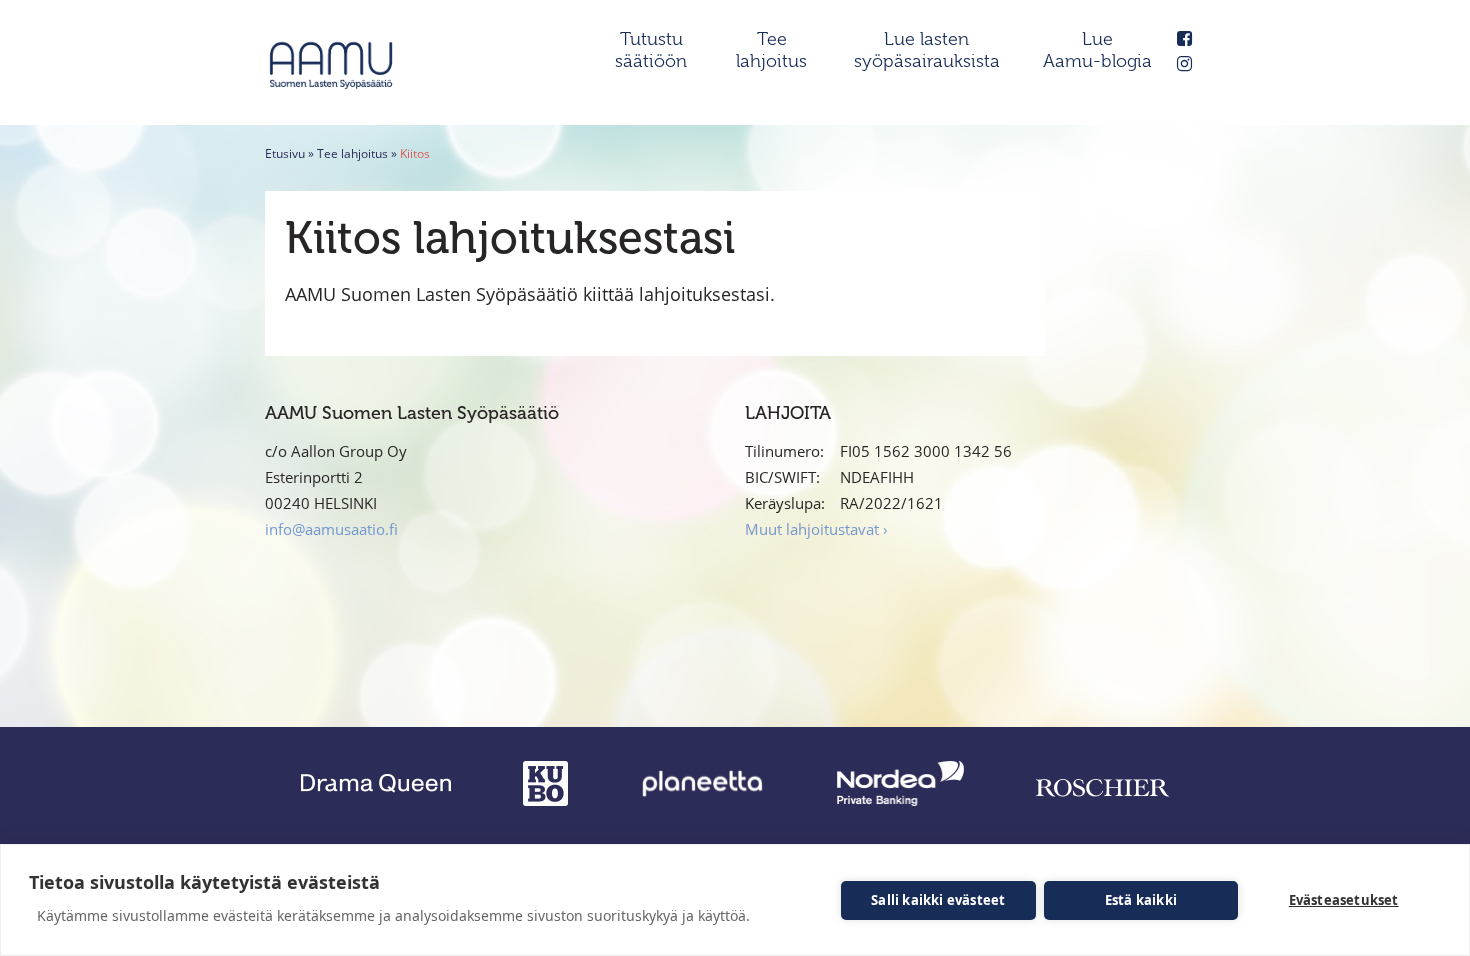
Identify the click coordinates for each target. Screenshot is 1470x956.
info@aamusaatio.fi (331, 529)
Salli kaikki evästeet (938, 900)
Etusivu (285, 153)
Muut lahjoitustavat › (816, 529)
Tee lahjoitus (352, 153)
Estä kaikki (1141, 900)
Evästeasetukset (1344, 900)
